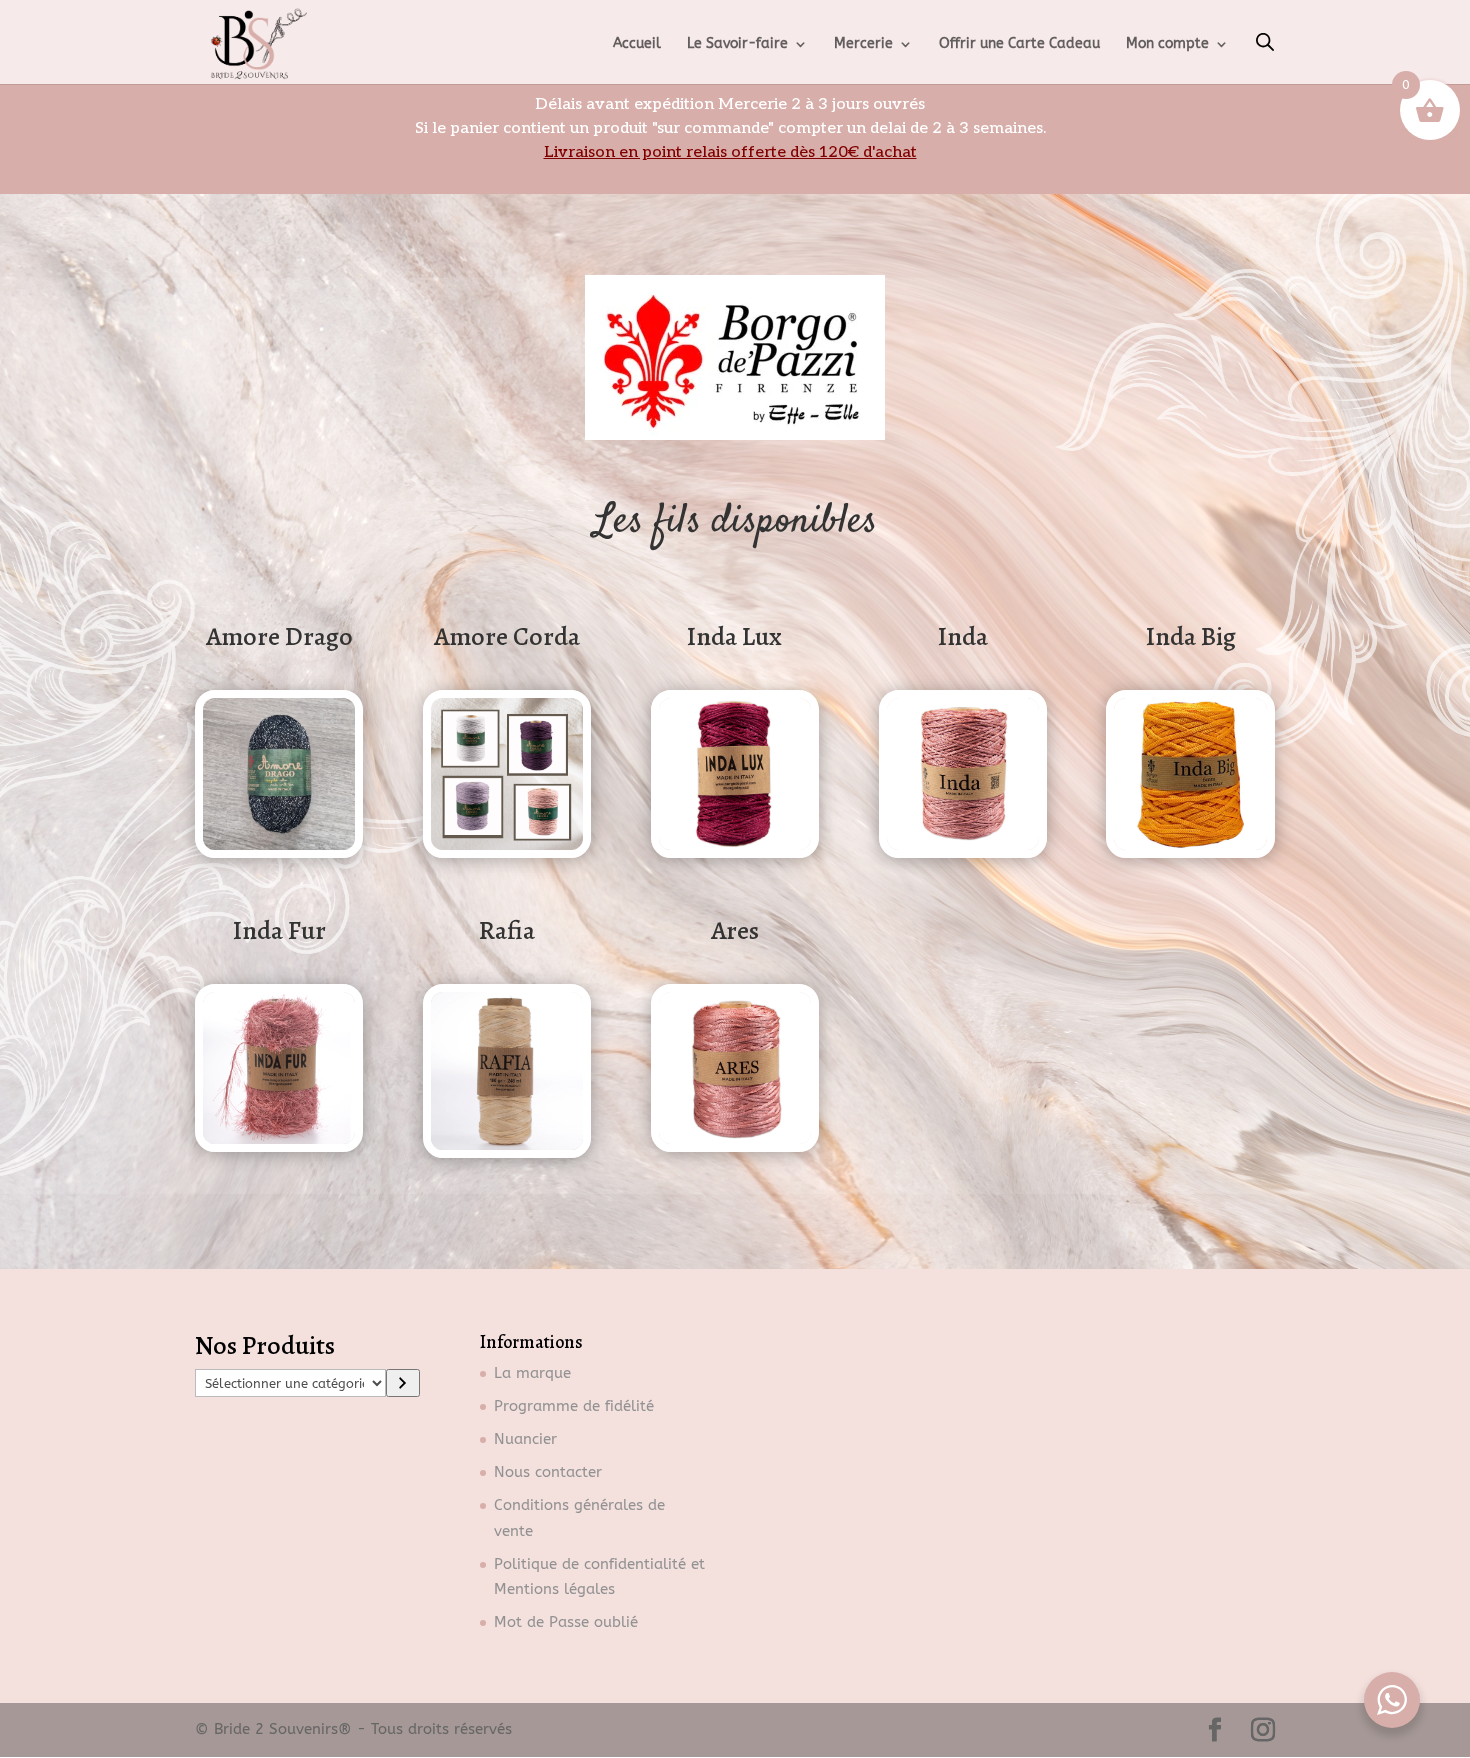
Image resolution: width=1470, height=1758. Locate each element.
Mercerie (863, 44)
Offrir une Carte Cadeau (1019, 44)
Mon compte (1167, 44)
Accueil (637, 44)
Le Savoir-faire (737, 44)
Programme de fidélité (574, 1406)
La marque (532, 1373)
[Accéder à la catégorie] (403, 1383)
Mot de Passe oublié (566, 1622)
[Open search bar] (1265, 42)
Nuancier (525, 1439)
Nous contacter (548, 1472)
